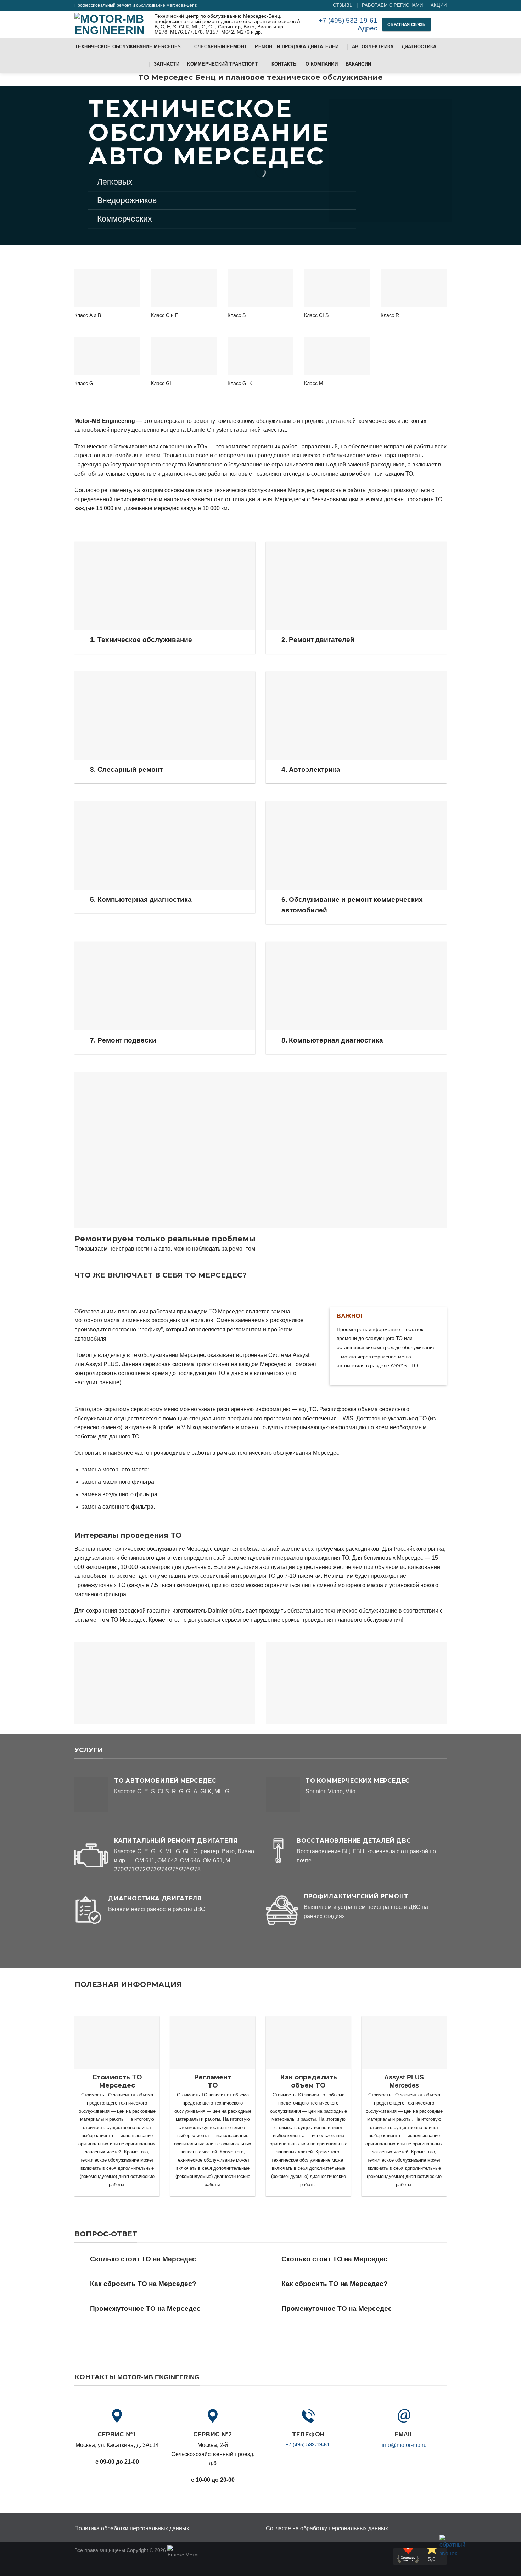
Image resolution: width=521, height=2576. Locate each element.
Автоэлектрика (373, 47)
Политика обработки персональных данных (132, 2528)
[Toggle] (82, 641)
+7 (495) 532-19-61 (347, 20)
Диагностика (419, 47)
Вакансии (358, 64)
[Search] (444, 24)
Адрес (368, 28)
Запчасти (167, 64)
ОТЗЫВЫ (343, 5)
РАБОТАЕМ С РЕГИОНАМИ (392, 5)
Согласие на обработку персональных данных (327, 2528)
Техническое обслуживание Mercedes (128, 47)
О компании (322, 64)
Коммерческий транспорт (223, 64)
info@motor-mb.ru (404, 2445)
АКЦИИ (439, 5)
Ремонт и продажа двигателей (297, 47)
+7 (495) (308, 2444)
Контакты (285, 64)
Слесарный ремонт (221, 47)
